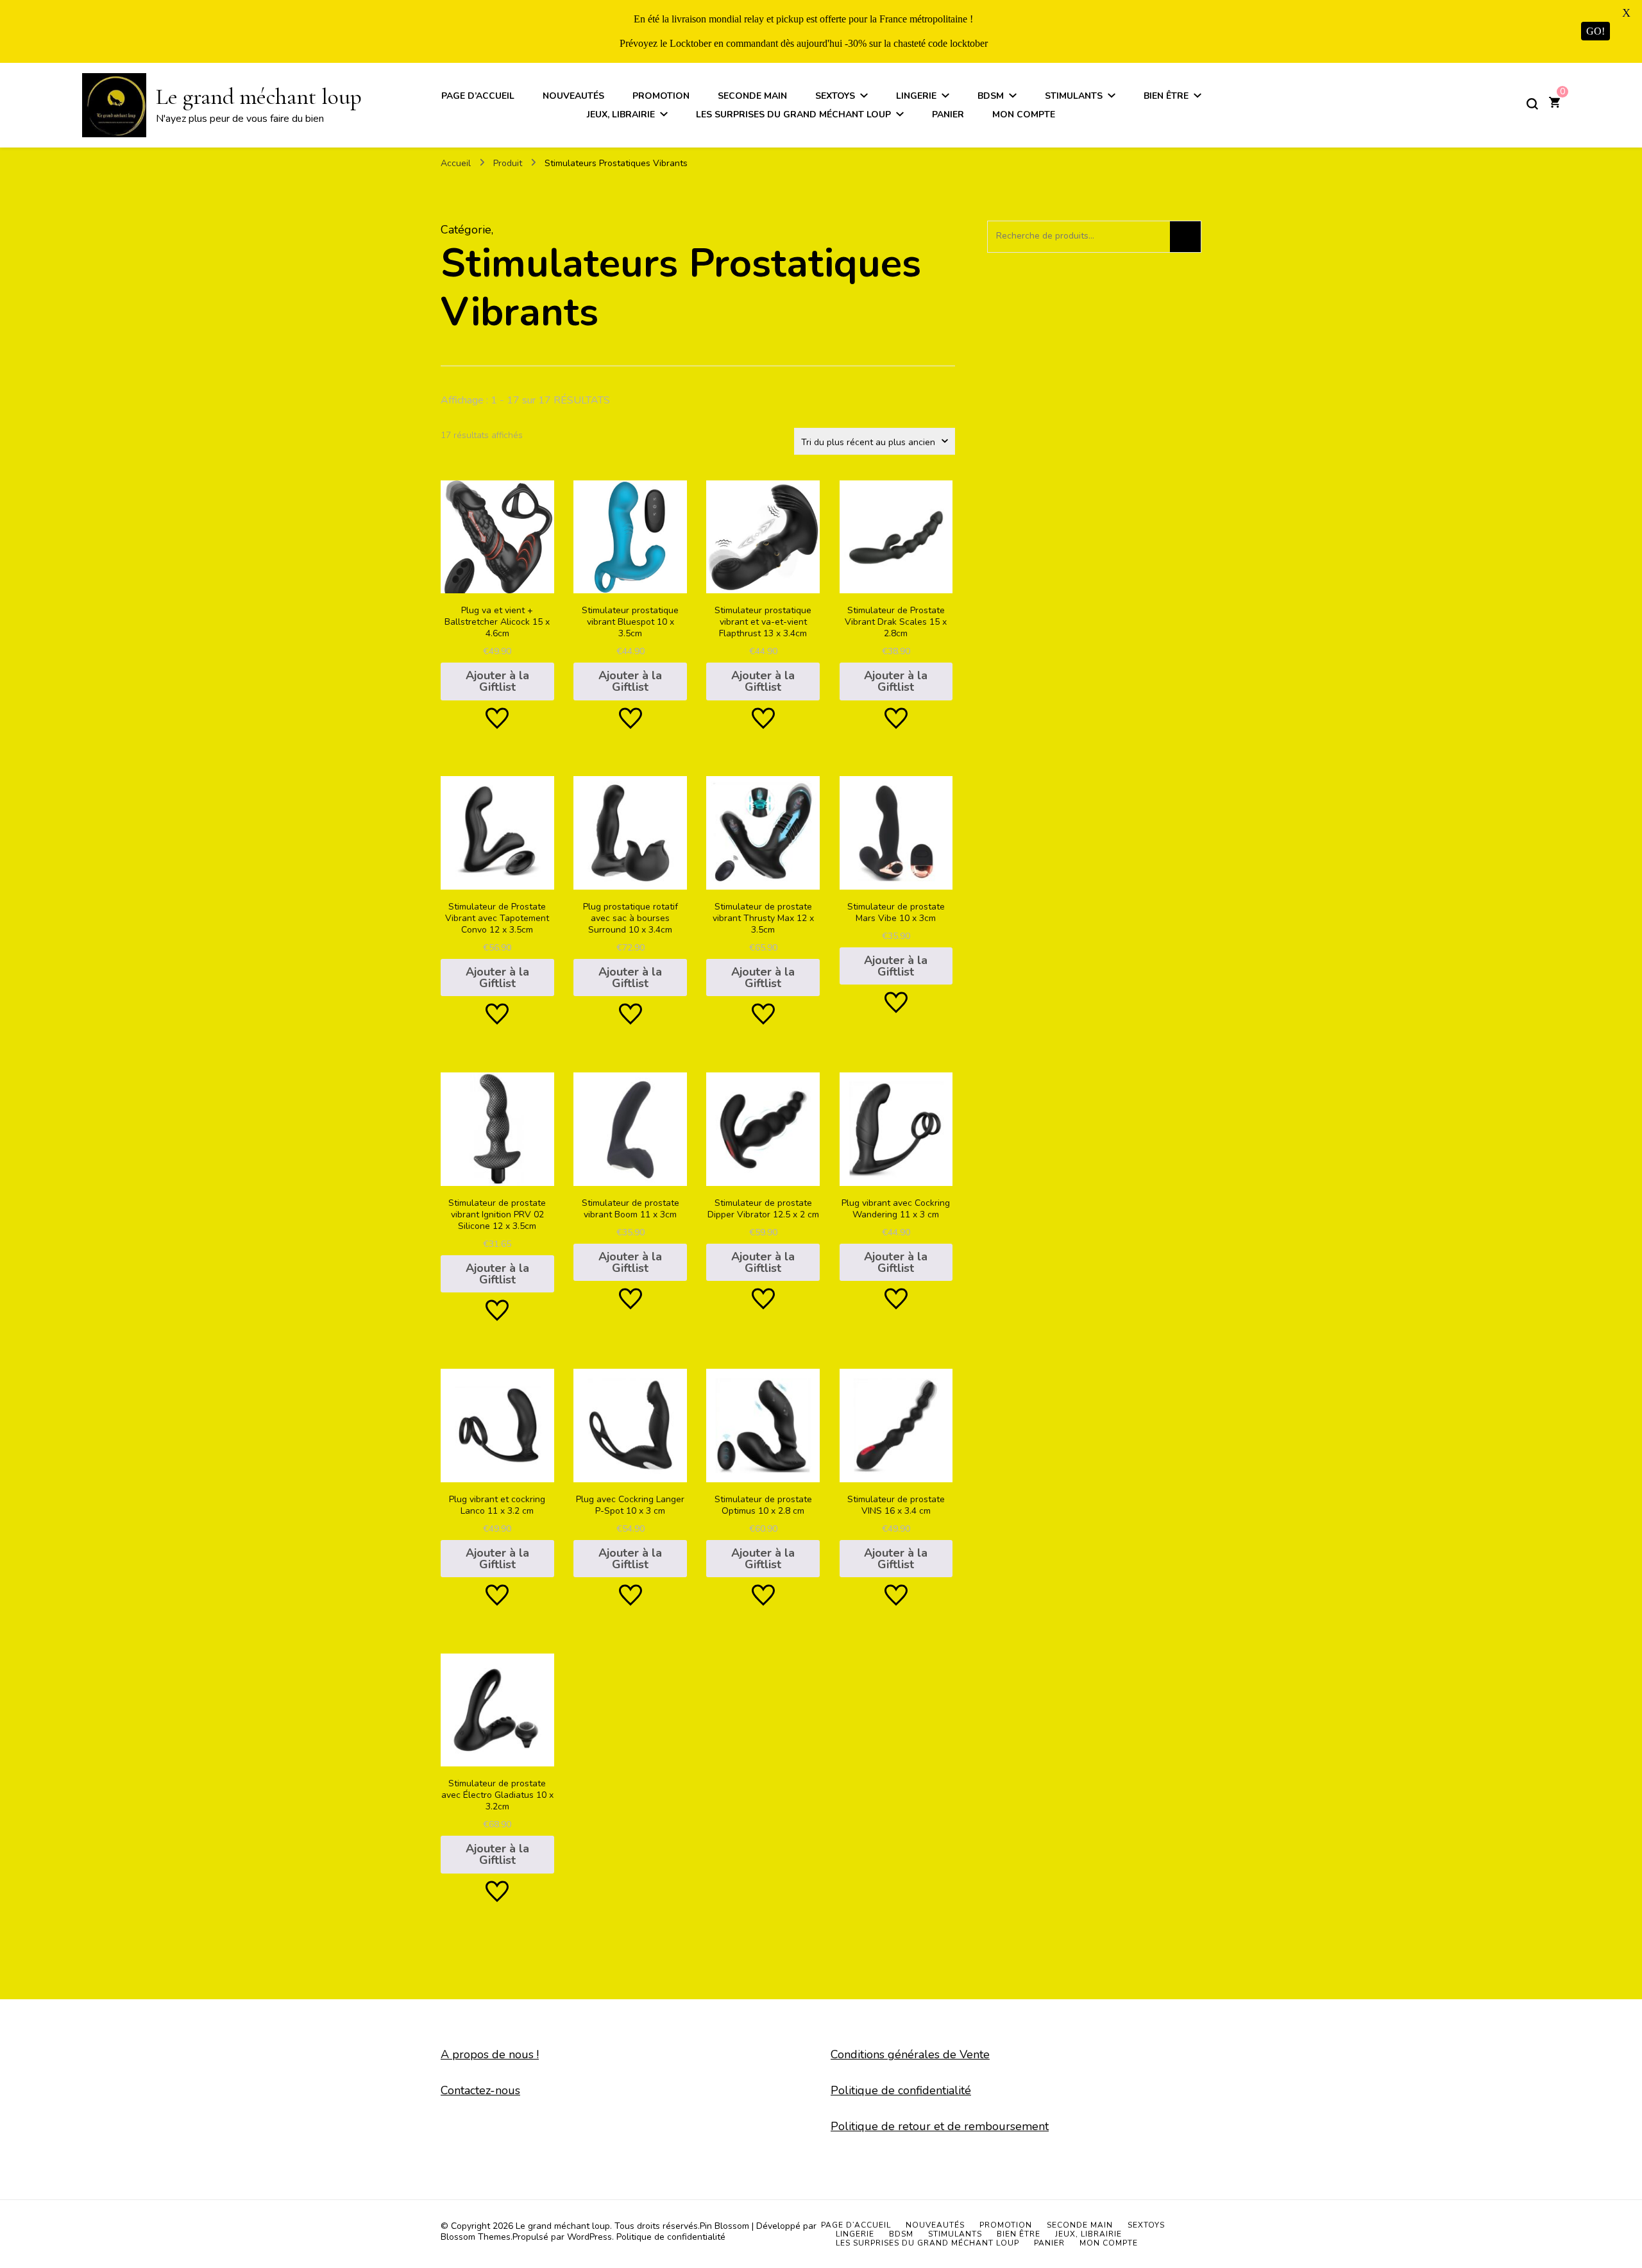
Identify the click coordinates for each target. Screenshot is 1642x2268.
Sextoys (835, 96)
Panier (948, 114)
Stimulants (1074, 96)
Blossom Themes (476, 2237)
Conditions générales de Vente (910, 2054)
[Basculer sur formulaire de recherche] (1532, 104)
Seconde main (752, 96)
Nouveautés (573, 96)
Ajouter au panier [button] (497, 584)
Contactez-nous (480, 2090)
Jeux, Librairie (621, 114)
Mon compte (1024, 114)
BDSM (991, 96)
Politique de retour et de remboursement (940, 2126)
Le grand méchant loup (259, 97)
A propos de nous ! (490, 2054)
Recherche (1185, 237)
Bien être (1166, 96)
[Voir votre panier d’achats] (1554, 104)
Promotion (661, 96)
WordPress (589, 2237)
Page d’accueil (478, 96)
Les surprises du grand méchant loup (793, 114)
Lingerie (916, 96)
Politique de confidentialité (901, 2090)
